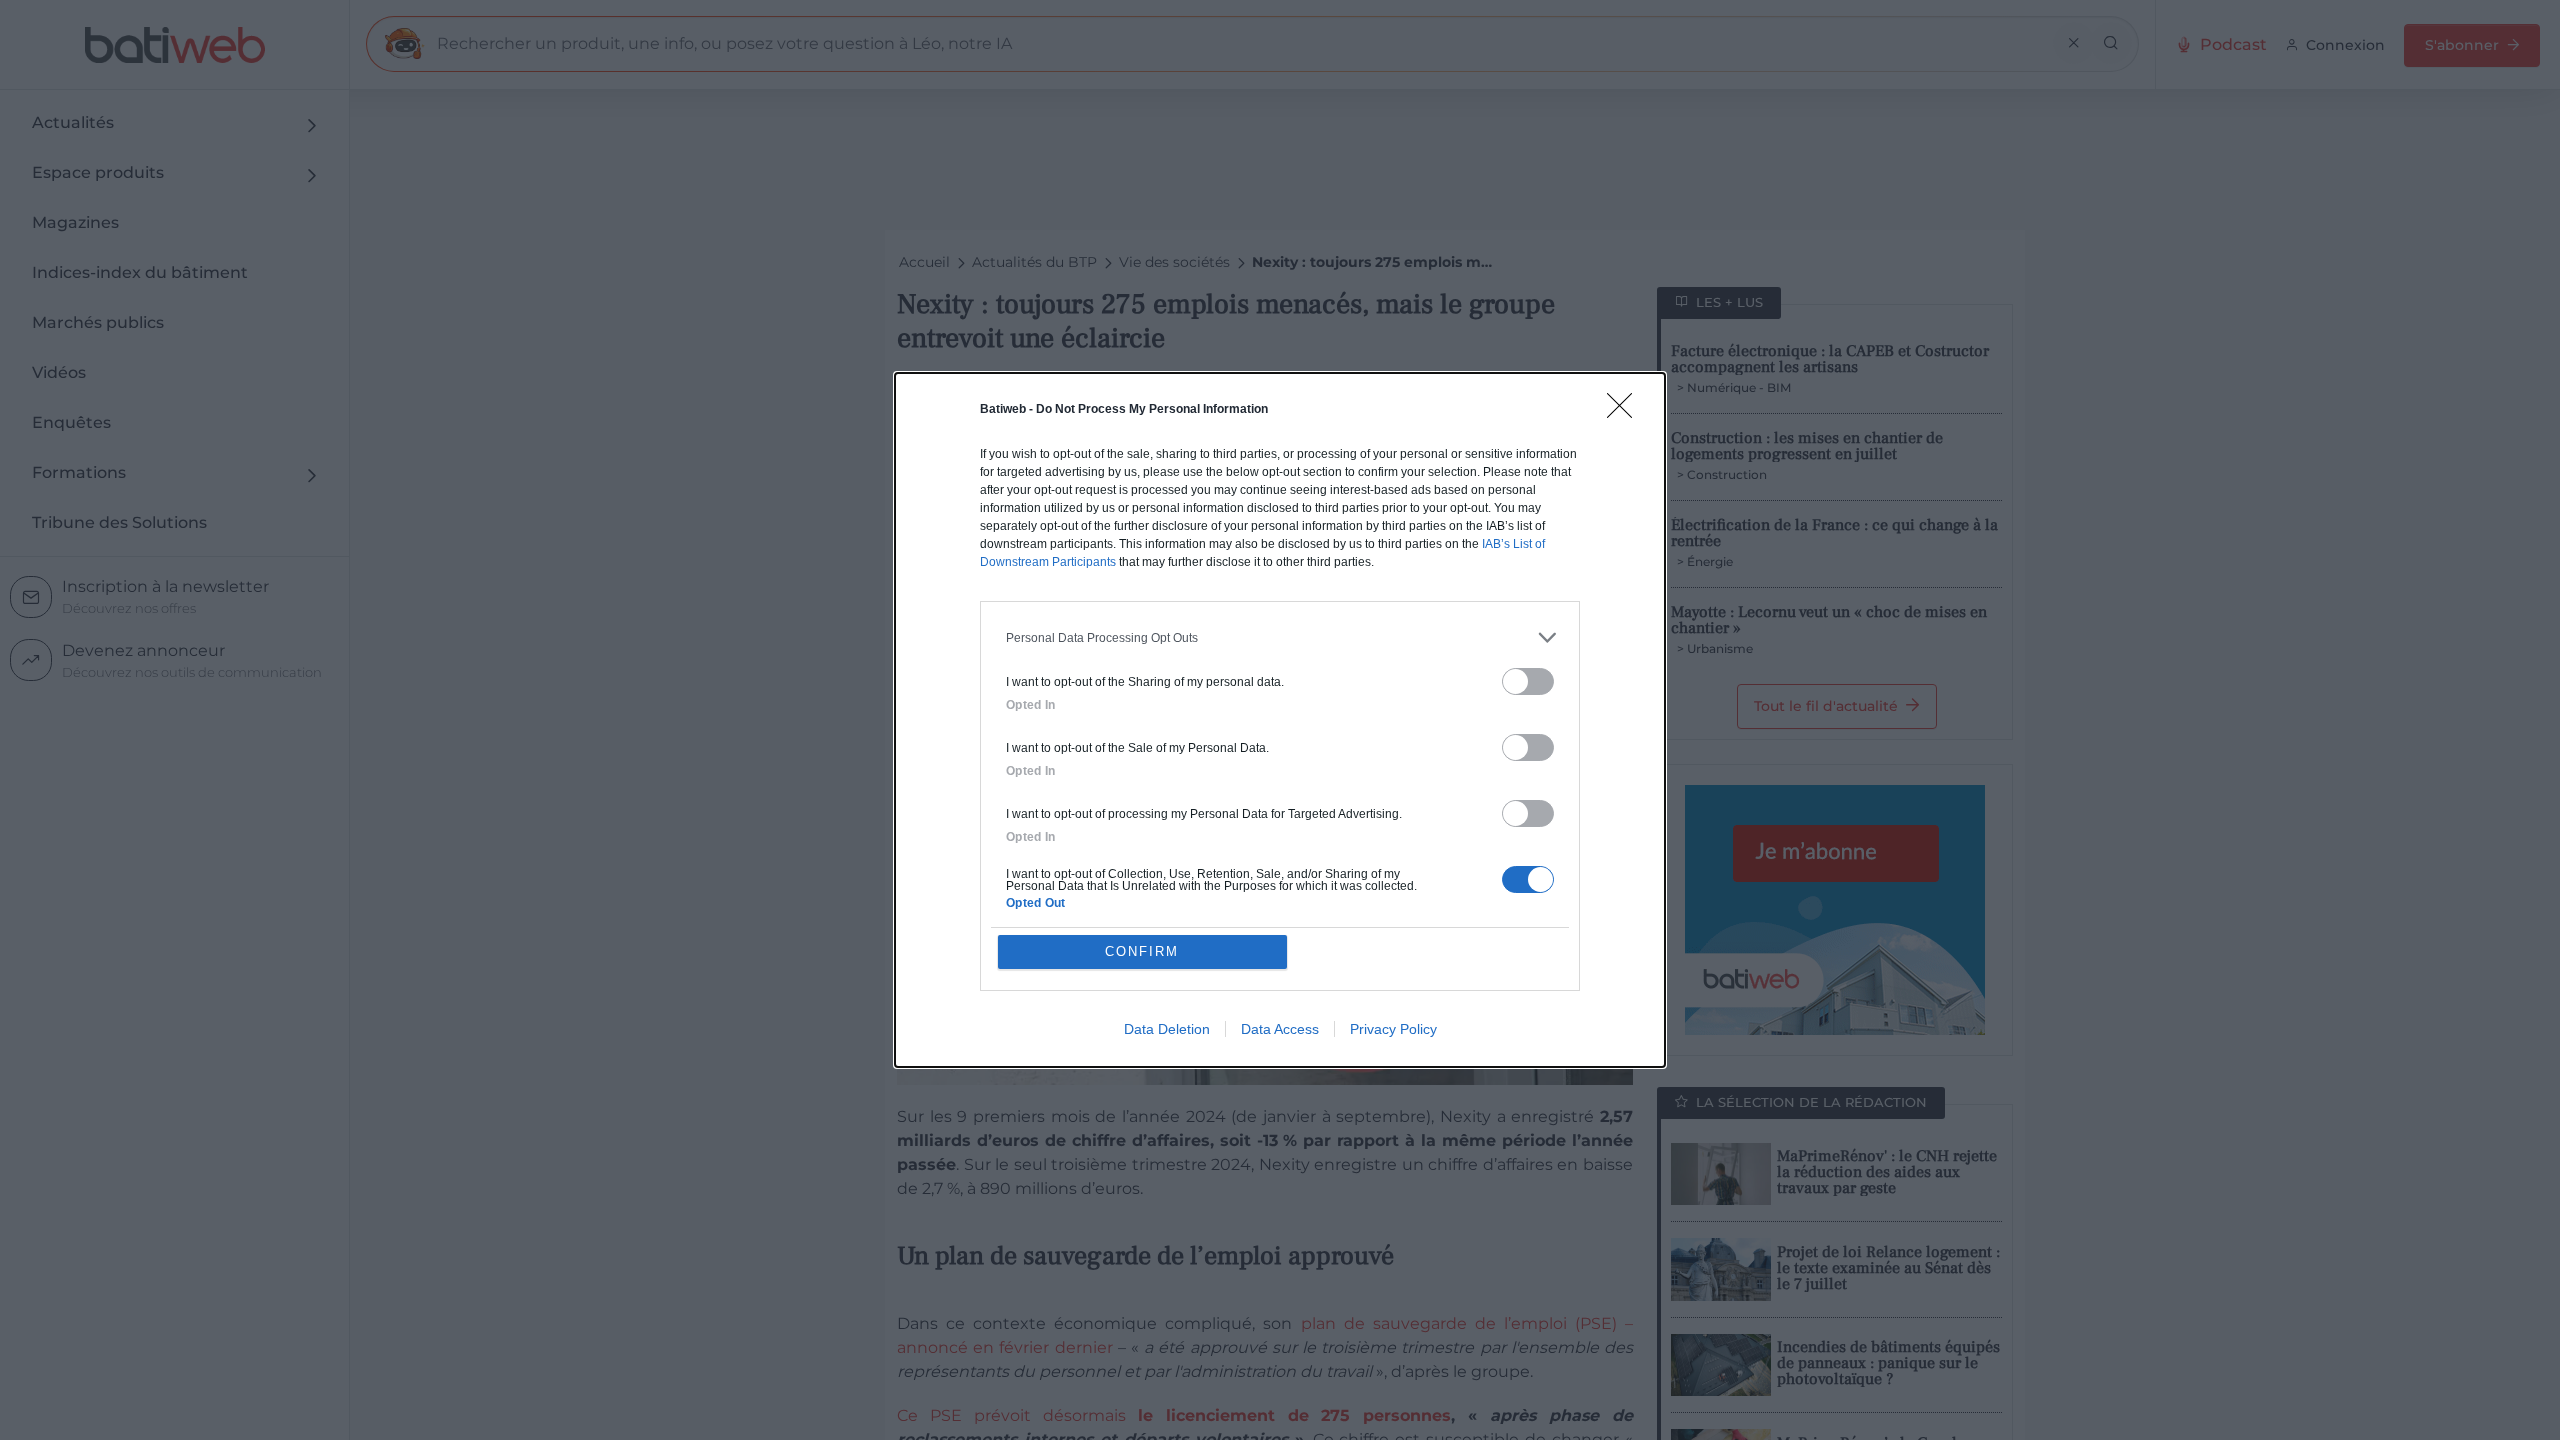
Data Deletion (1167, 1029)
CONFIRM (1142, 951)
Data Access (1280, 1029)
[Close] (1626, 412)
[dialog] (1280, 720)
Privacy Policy (1393, 1029)
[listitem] (1280, 637)
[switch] (1528, 681)
